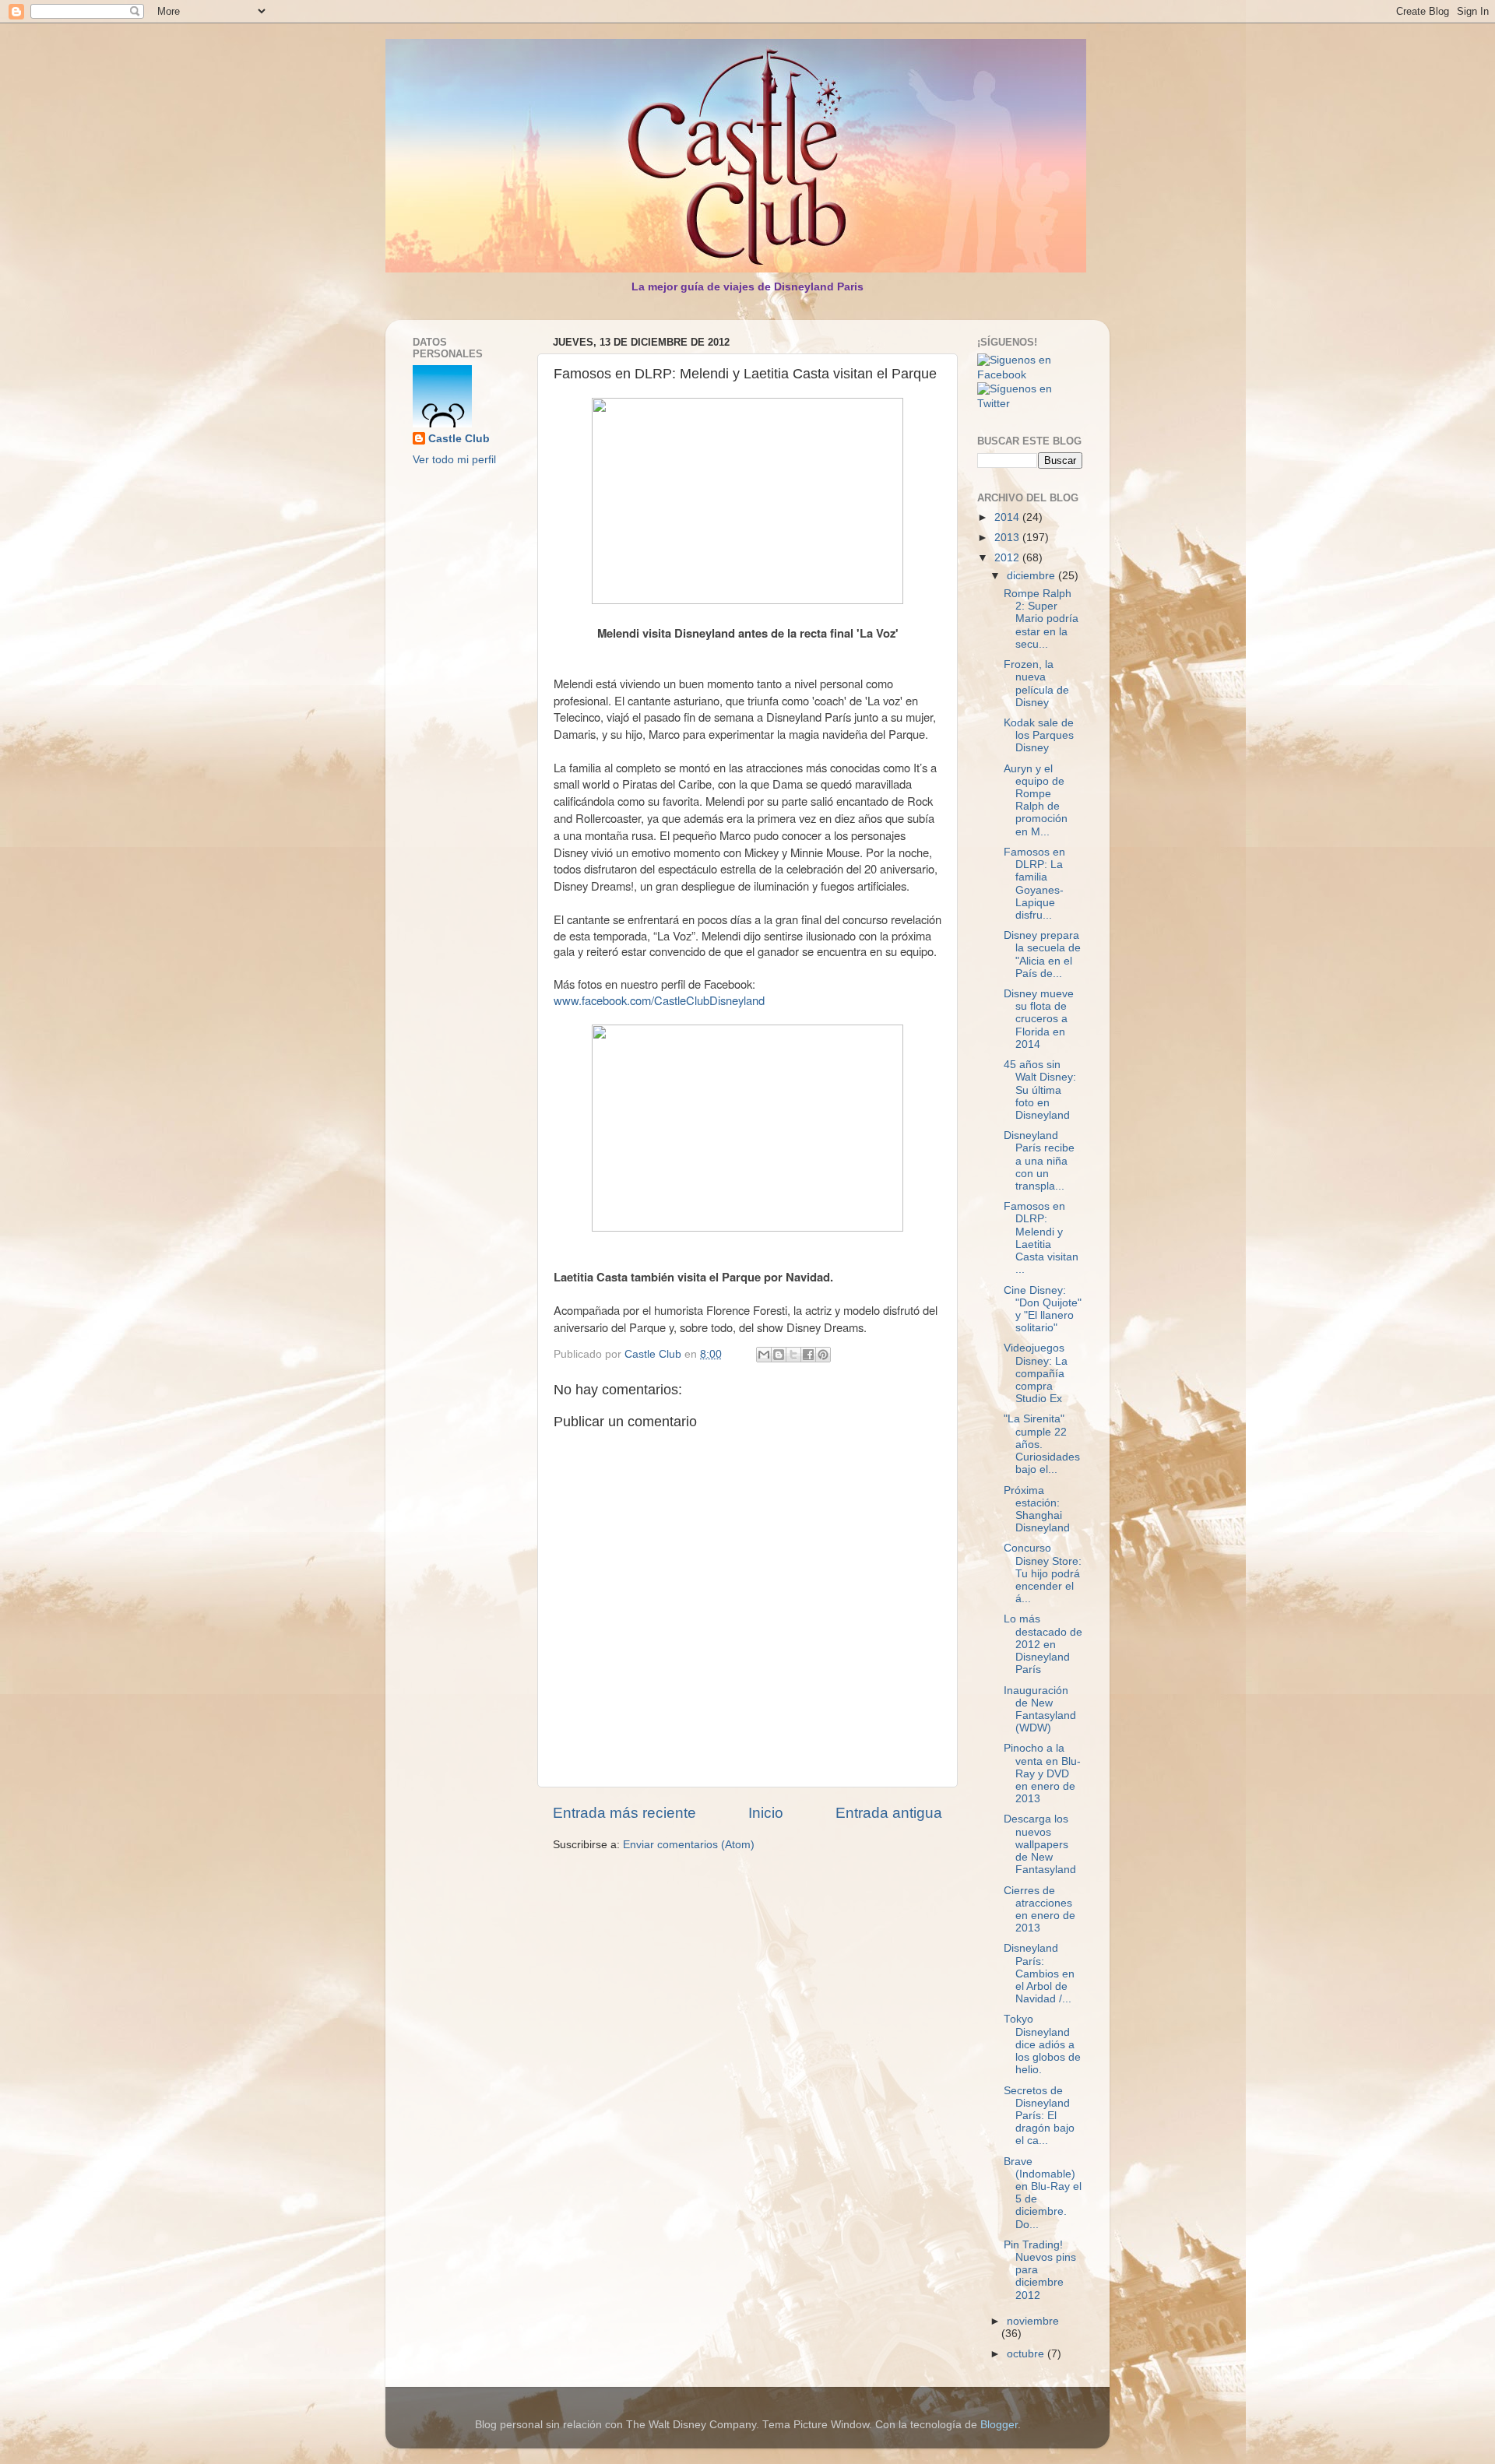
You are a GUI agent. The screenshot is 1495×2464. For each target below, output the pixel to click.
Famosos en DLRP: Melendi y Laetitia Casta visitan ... (1041, 1238)
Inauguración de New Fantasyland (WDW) (1040, 1710)
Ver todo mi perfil (454, 460)
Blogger (999, 2425)
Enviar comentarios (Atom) (689, 1845)
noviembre (1033, 2321)
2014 (1008, 517)
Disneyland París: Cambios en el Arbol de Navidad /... (1039, 1974)
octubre (1027, 2354)
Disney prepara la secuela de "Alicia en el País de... (1042, 954)
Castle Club (459, 439)
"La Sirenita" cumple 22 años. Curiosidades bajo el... (1042, 1444)
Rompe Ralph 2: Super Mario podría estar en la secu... (1041, 619)
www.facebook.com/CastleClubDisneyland (659, 1000)
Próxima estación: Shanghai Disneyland (1037, 1510)
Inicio (766, 1813)
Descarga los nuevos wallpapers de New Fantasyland (1040, 1844)
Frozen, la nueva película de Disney (1036, 684)
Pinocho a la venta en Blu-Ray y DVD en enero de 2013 (1042, 1773)
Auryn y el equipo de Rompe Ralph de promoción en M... (1036, 800)
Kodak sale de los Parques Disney (1039, 735)
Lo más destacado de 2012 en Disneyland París (1043, 1644)
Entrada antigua (889, 1813)
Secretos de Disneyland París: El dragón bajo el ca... (1039, 2116)
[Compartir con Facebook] (808, 1355)
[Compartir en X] (793, 1355)
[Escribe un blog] (779, 1355)
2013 (1008, 538)
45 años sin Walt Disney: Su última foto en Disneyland (1040, 1090)
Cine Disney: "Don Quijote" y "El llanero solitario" (1043, 1309)
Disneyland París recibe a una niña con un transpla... (1039, 1161)
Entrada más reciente (624, 1813)
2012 (1008, 558)
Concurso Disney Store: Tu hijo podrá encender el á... (1043, 1573)
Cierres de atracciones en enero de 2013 (1039, 1910)
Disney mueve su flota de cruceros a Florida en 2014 (1039, 1019)
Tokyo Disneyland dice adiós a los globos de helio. (1042, 2044)
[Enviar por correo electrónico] (764, 1355)
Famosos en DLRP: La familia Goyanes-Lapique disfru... (1034, 884)
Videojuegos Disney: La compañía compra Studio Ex (1036, 1373)
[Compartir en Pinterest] (823, 1355)
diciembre (1032, 576)
